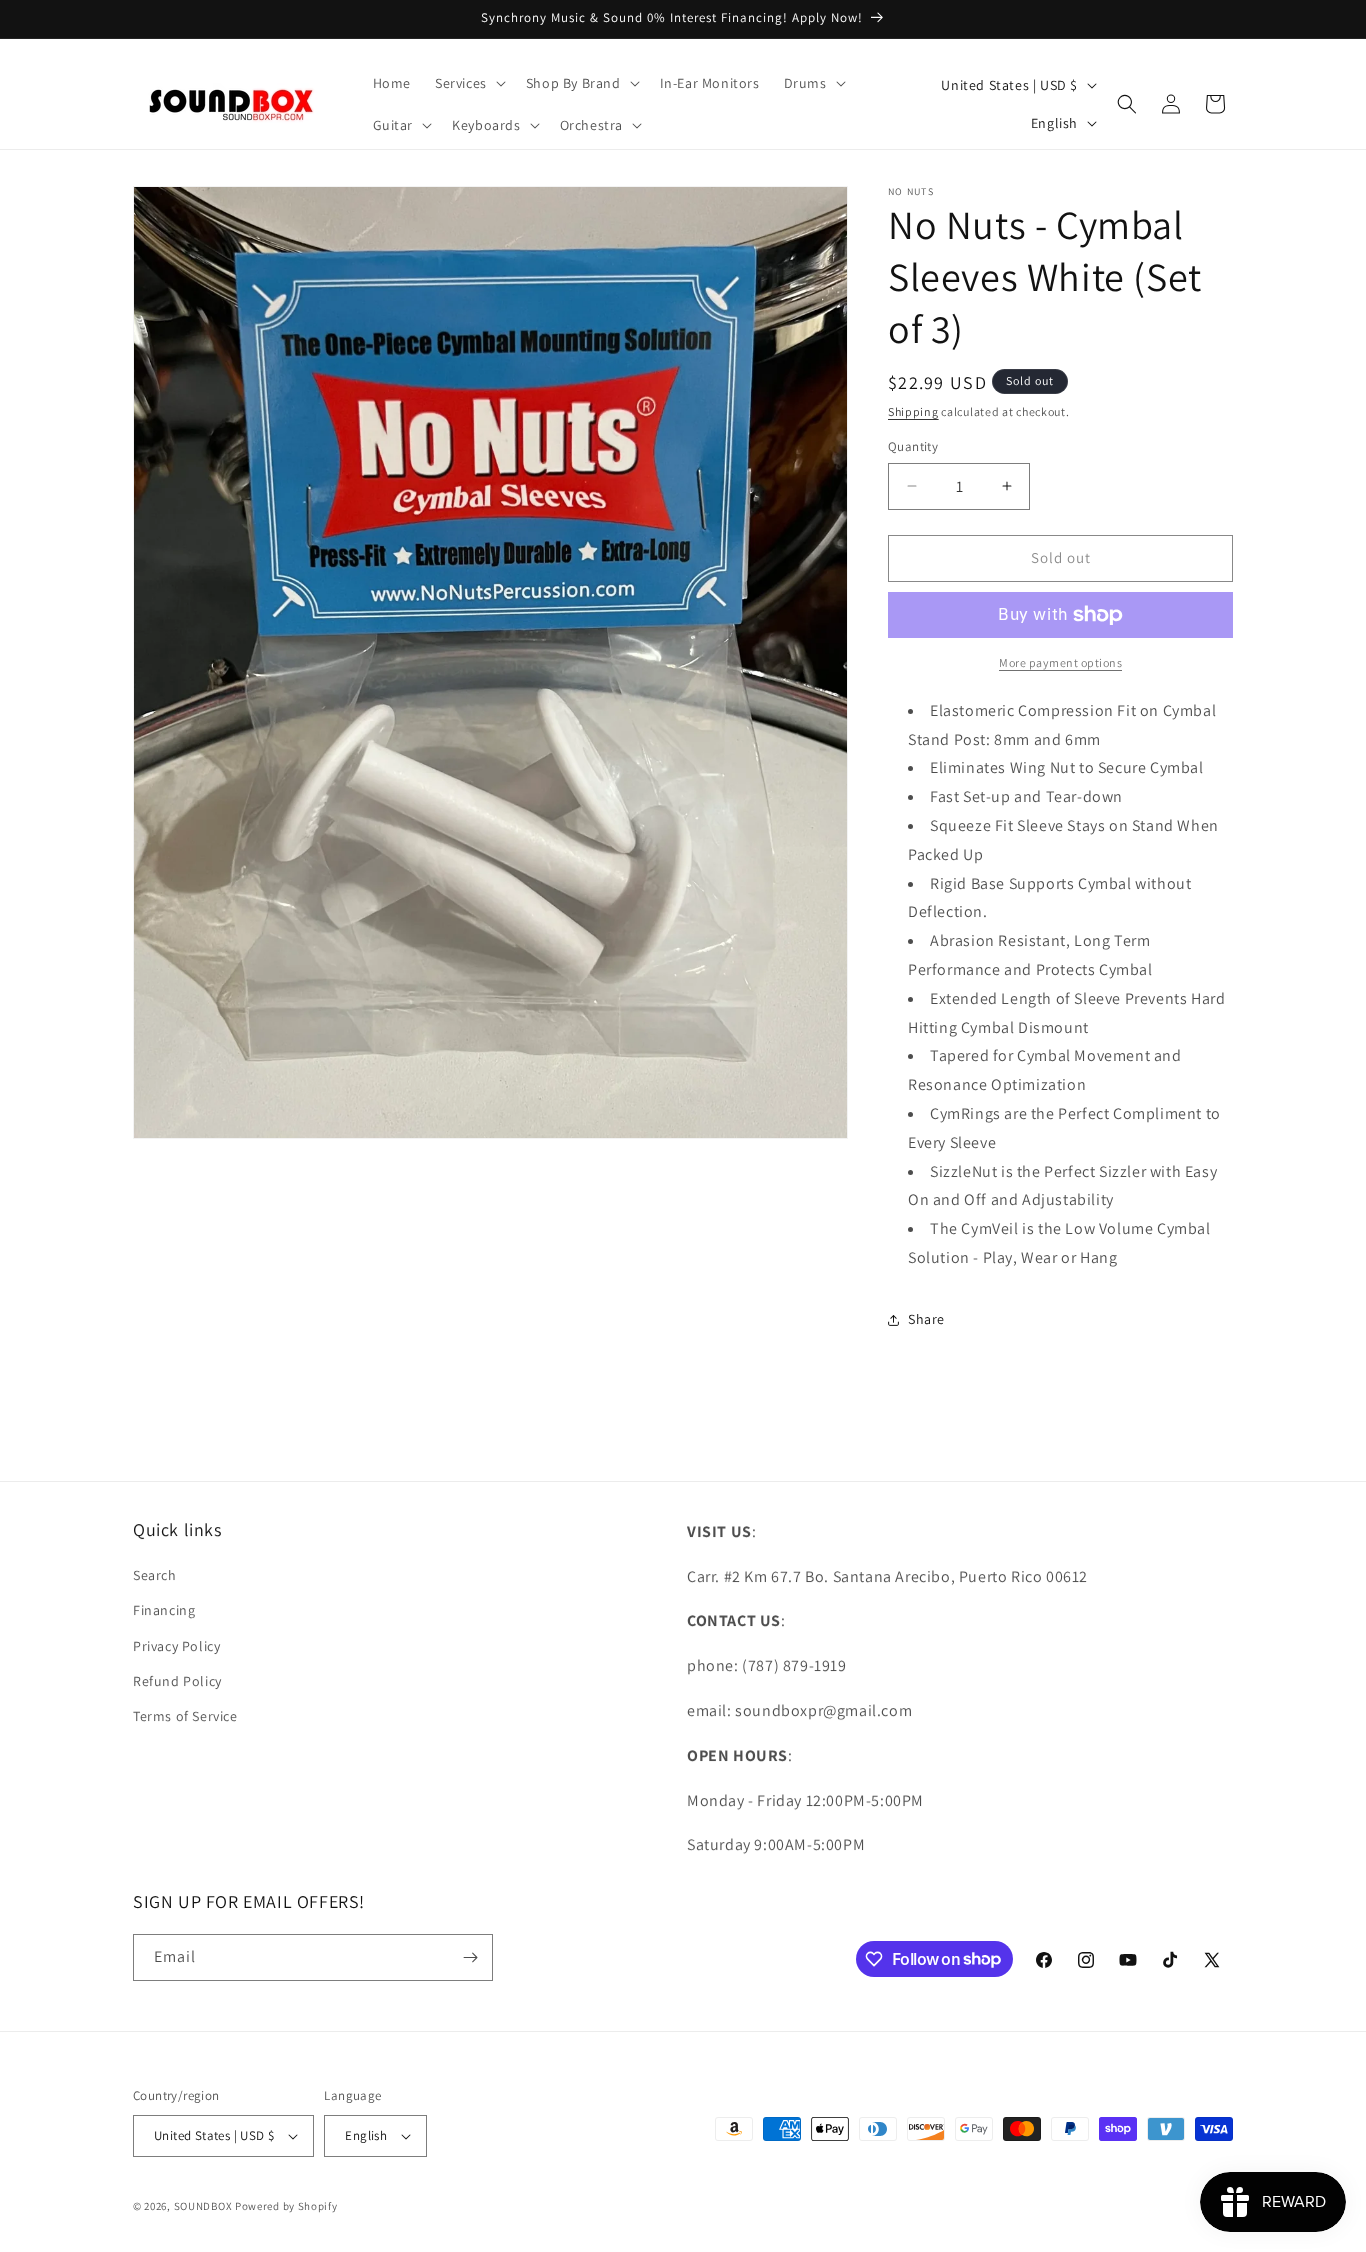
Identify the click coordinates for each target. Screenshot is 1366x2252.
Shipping (913, 411)
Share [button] (926, 1319)
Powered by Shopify (286, 2206)
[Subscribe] (470, 1957)
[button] (468, 83)
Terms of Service (185, 1716)
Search (155, 1575)
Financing (164, 1610)
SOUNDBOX (203, 2206)
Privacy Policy (176, 1646)
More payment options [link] (1060, 662)
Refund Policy (177, 1681)
